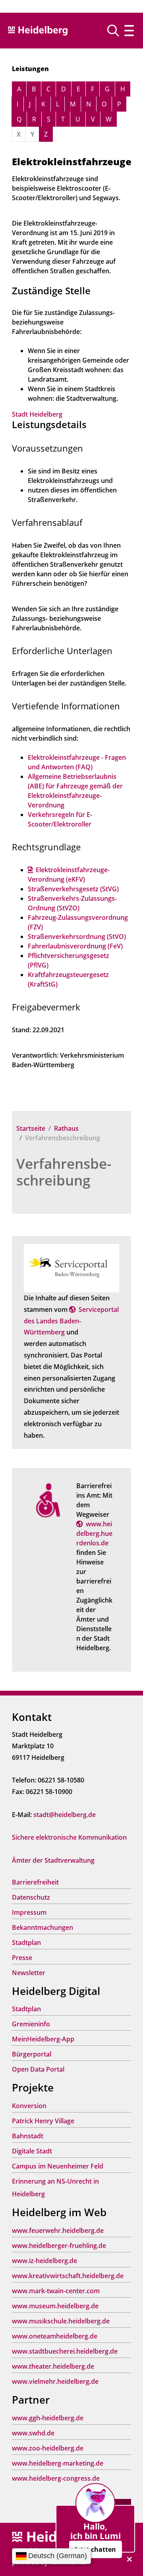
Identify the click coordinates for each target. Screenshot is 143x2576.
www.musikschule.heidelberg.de (61, 2321)
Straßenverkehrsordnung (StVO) (77, 937)
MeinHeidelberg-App (43, 2039)
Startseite (31, 1128)
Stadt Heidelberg (37, 414)
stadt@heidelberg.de (65, 1815)
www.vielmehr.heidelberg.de (55, 2381)
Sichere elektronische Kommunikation (69, 1837)
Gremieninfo (31, 2024)
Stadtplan (26, 1943)
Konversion (29, 2106)
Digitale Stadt (32, 2151)
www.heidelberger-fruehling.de (59, 2246)
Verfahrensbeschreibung (64, 1172)
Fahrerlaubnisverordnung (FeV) (75, 946)
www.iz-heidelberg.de (44, 2261)
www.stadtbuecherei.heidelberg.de (65, 2351)
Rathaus (66, 1128)
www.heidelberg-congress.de (56, 2478)
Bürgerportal (32, 2054)
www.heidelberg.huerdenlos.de (94, 1533)
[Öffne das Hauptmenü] (129, 31)
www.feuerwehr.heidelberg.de (58, 2230)
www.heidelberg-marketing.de (58, 2463)
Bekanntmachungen (43, 1927)
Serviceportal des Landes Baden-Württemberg (71, 1321)
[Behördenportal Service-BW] (71, 1267)
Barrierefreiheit (35, 1882)
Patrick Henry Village (43, 2121)
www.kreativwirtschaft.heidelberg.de (68, 2276)
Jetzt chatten (96, 2549)
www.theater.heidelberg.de (53, 2366)
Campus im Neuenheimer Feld (58, 2166)
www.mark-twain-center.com (56, 2291)
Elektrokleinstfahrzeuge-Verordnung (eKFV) (69, 875)
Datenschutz (31, 1897)
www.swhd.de (33, 2433)
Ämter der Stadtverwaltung (53, 1860)
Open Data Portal (38, 2069)
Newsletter (29, 1973)
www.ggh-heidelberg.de (48, 2418)
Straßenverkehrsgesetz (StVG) (73, 889)
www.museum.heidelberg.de (55, 2306)
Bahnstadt (28, 2136)
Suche (116, 31)
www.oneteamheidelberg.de (55, 2336)
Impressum (29, 1912)
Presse (22, 1958)
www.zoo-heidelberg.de (48, 2448)
